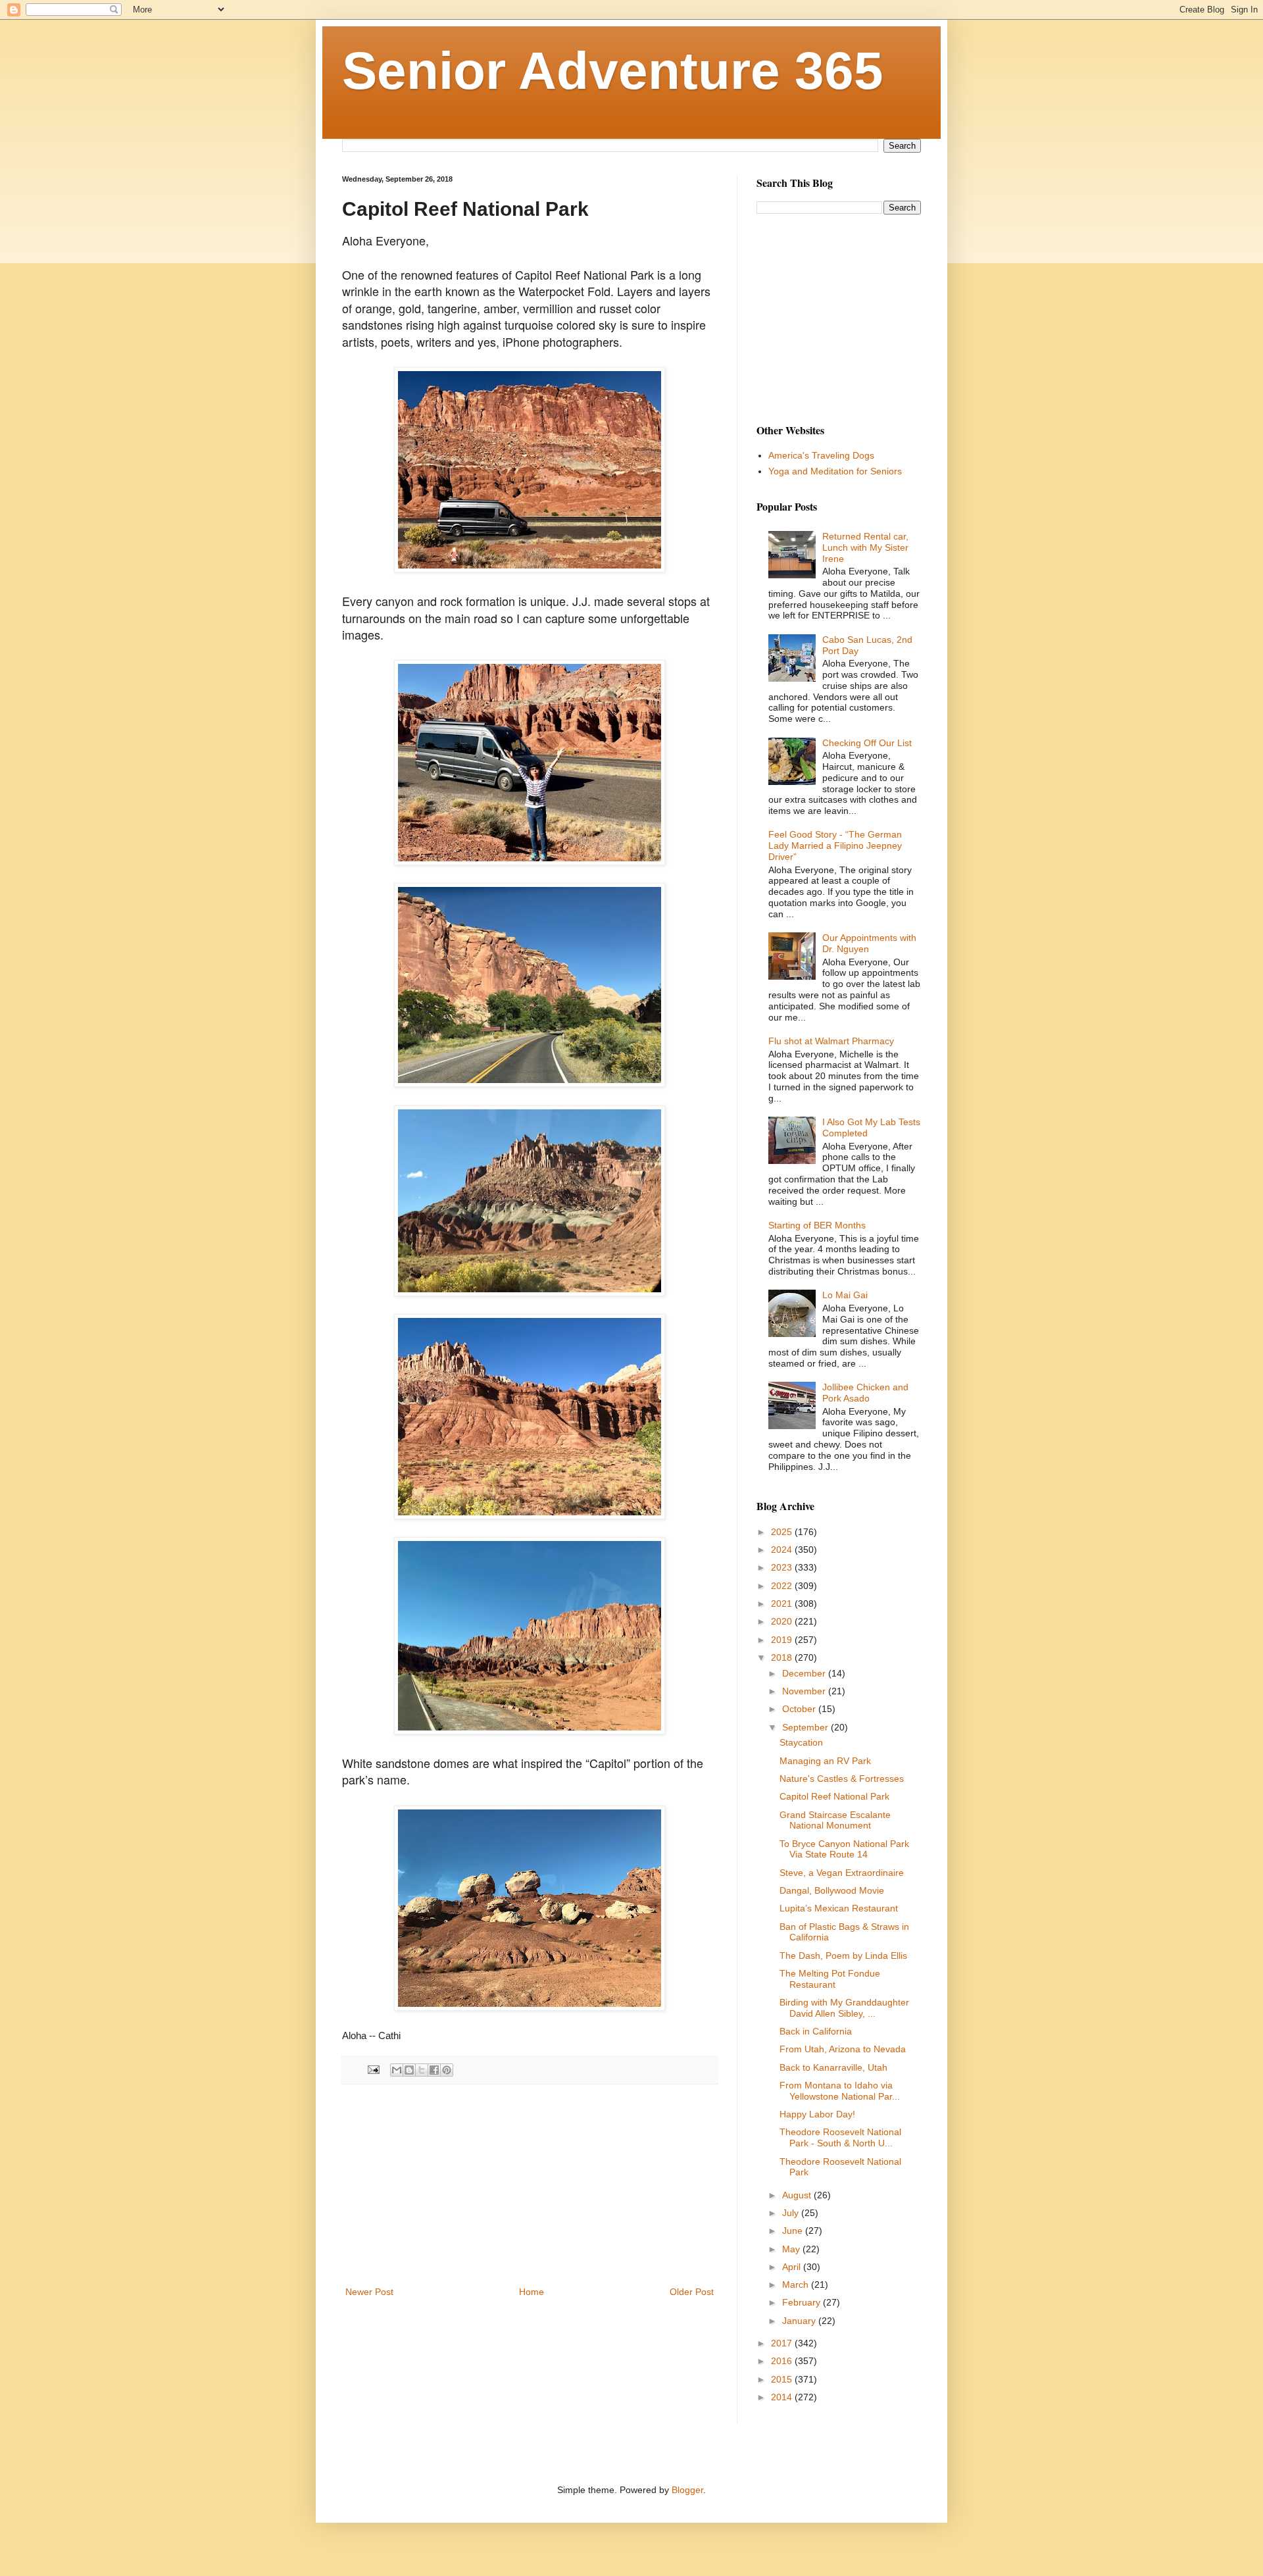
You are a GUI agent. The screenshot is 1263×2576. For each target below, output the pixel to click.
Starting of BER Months (817, 1225)
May (792, 2249)
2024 (783, 1550)
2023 (783, 1567)
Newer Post (369, 2292)
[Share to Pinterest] (447, 2070)
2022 (783, 1586)
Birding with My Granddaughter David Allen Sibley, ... (844, 2008)
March (797, 2285)
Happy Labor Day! (817, 2114)
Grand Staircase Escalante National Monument (835, 1820)
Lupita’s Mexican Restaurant (839, 1908)
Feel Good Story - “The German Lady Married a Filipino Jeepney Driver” (835, 846)
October (800, 1709)
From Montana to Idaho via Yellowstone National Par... (840, 2091)
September (806, 1727)
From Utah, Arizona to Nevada (843, 2049)
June (794, 2231)
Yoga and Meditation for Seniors (835, 471)
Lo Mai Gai (845, 1295)
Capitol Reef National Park (834, 1796)
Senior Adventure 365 (613, 71)
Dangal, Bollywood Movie (832, 1890)
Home (532, 2292)
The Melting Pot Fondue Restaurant (830, 1979)
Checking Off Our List (867, 743)
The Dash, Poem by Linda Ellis (843, 1956)
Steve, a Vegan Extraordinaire (842, 1873)
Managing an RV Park (825, 1761)
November (805, 1691)
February (803, 2302)
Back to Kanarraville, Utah (833, 2067)
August (798, 2195)
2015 (783, 2379)
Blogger (687, 2490)
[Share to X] (422, 2070)
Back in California (816, 2031)
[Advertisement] (530, 2185)
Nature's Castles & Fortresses (842, 1779)
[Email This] (397, 2070)
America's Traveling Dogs (821, 455)
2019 (783, 1640)
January (800, 2321)
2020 (783, 1621)
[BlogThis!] (409, 2070)
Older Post (692, 2292)
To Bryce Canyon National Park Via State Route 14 (844, 1849)
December (805, 1673)
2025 (783, 1532)
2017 (783, 2343)
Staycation (801, 1742)
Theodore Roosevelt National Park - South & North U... (840, 2137)
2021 (783, 1604)
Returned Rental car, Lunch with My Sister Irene (865, 547)
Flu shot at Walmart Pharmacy (831, 1041)
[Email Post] (373, 2069)
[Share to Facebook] (434, 2070)
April (793, 2267)
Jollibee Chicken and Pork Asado (865, 1393)
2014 (783, 2397)
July (792, 2213)
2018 (783, 1657)
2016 (783, 2361)
